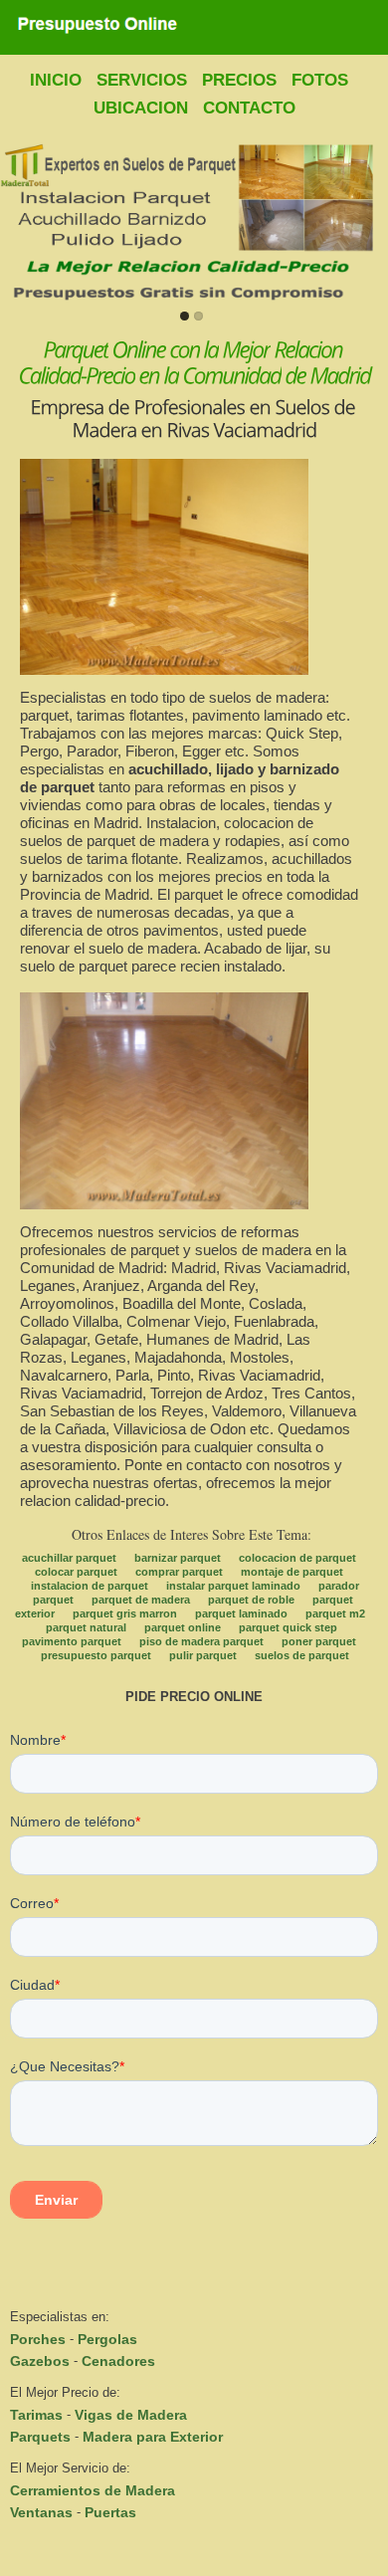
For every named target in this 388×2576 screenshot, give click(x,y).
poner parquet (319, 1641)
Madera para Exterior (153, 2437)
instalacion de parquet (90, 1586)
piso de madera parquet (201, 1641)
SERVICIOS (142, 80)
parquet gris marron (125, 1613)
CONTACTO (249, 108)
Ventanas (41, 2512)
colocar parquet (76, 1572)
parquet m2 (335, 1613)
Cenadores (118, 2361)
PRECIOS (239, 80)
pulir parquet (203, 1655)
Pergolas (107, 2339)
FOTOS (320, 80)
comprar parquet (179, 1572)
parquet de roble (251, 1600)
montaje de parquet (292, 1572)
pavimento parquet (72, 1641)
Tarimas (36, 2415)
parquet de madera (141, 1600)
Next (369, 222)
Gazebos (40, 2361)
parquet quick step (288, 1627)
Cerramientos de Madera (93, 2490)
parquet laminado (241, 1613)
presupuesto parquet (96, 1655)
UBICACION (141, 108)
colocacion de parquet (297, 1558)
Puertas (110, 2512)
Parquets (40, 2437)
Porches (38, 2339)
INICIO (56, 80)
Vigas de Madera (131, 2415)
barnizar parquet (178, 1558)
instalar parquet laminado (233, 1586)
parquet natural (86, 1627)
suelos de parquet (302, 1655)
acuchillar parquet (69, 1558)
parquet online (183, 1627)
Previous (19, 222)
